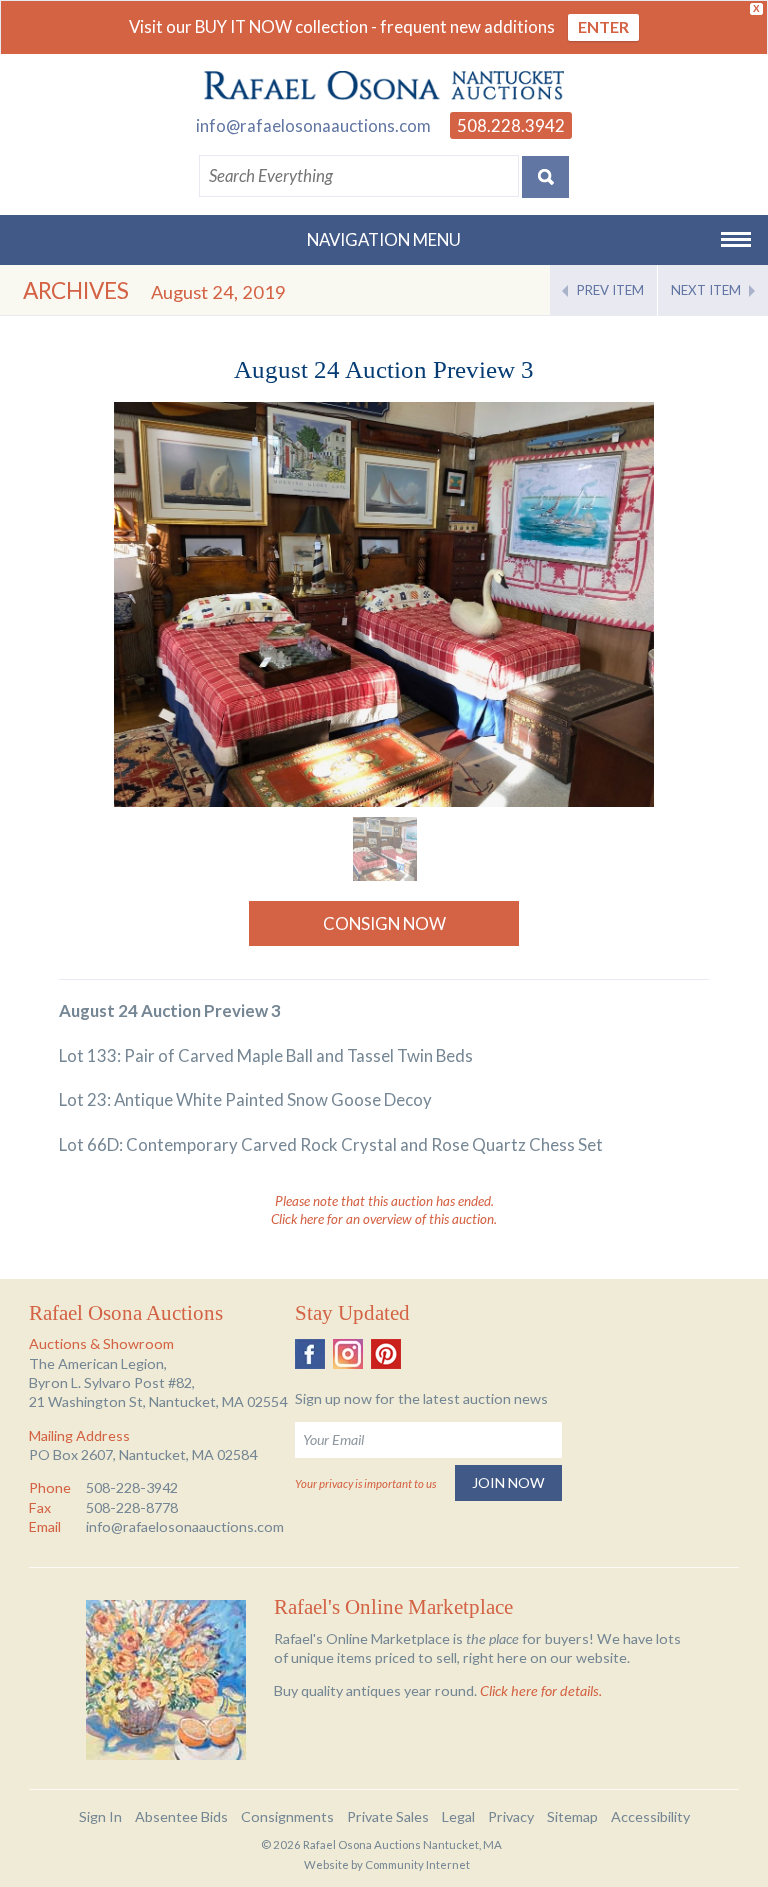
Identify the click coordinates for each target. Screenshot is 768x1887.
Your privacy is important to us (365, 1483)
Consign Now (384, 923)
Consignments (287, 1816)
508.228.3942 (511, 125)
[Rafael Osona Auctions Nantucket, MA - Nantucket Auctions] (384, 86)
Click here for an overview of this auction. (384, 1219)
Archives (76, 290)
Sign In (100, 1816)
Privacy (511, 1816)
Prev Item (610, 290)
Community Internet (417, 1864)
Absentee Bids (181, 1816)
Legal (458, 1816)
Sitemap (572, 1816)
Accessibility (650, 1816)
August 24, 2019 (218, 292)
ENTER (603, 26)
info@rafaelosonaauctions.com (313, 125)
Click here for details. (541, 1690)
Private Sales (388, 1816)
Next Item (706, 290)
